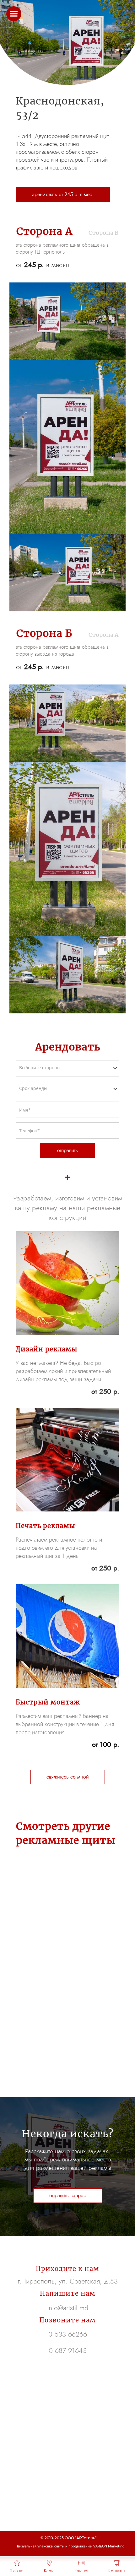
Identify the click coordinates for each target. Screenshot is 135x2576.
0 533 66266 (68, 2334)
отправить (67, 1150)
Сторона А (103, 635)
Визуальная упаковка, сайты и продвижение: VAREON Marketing (71, 2546)
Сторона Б (103, 233)
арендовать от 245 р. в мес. (63, 194)
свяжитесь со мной (68, 1777)
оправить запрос (68, 2195)
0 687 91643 (68, 2350)
